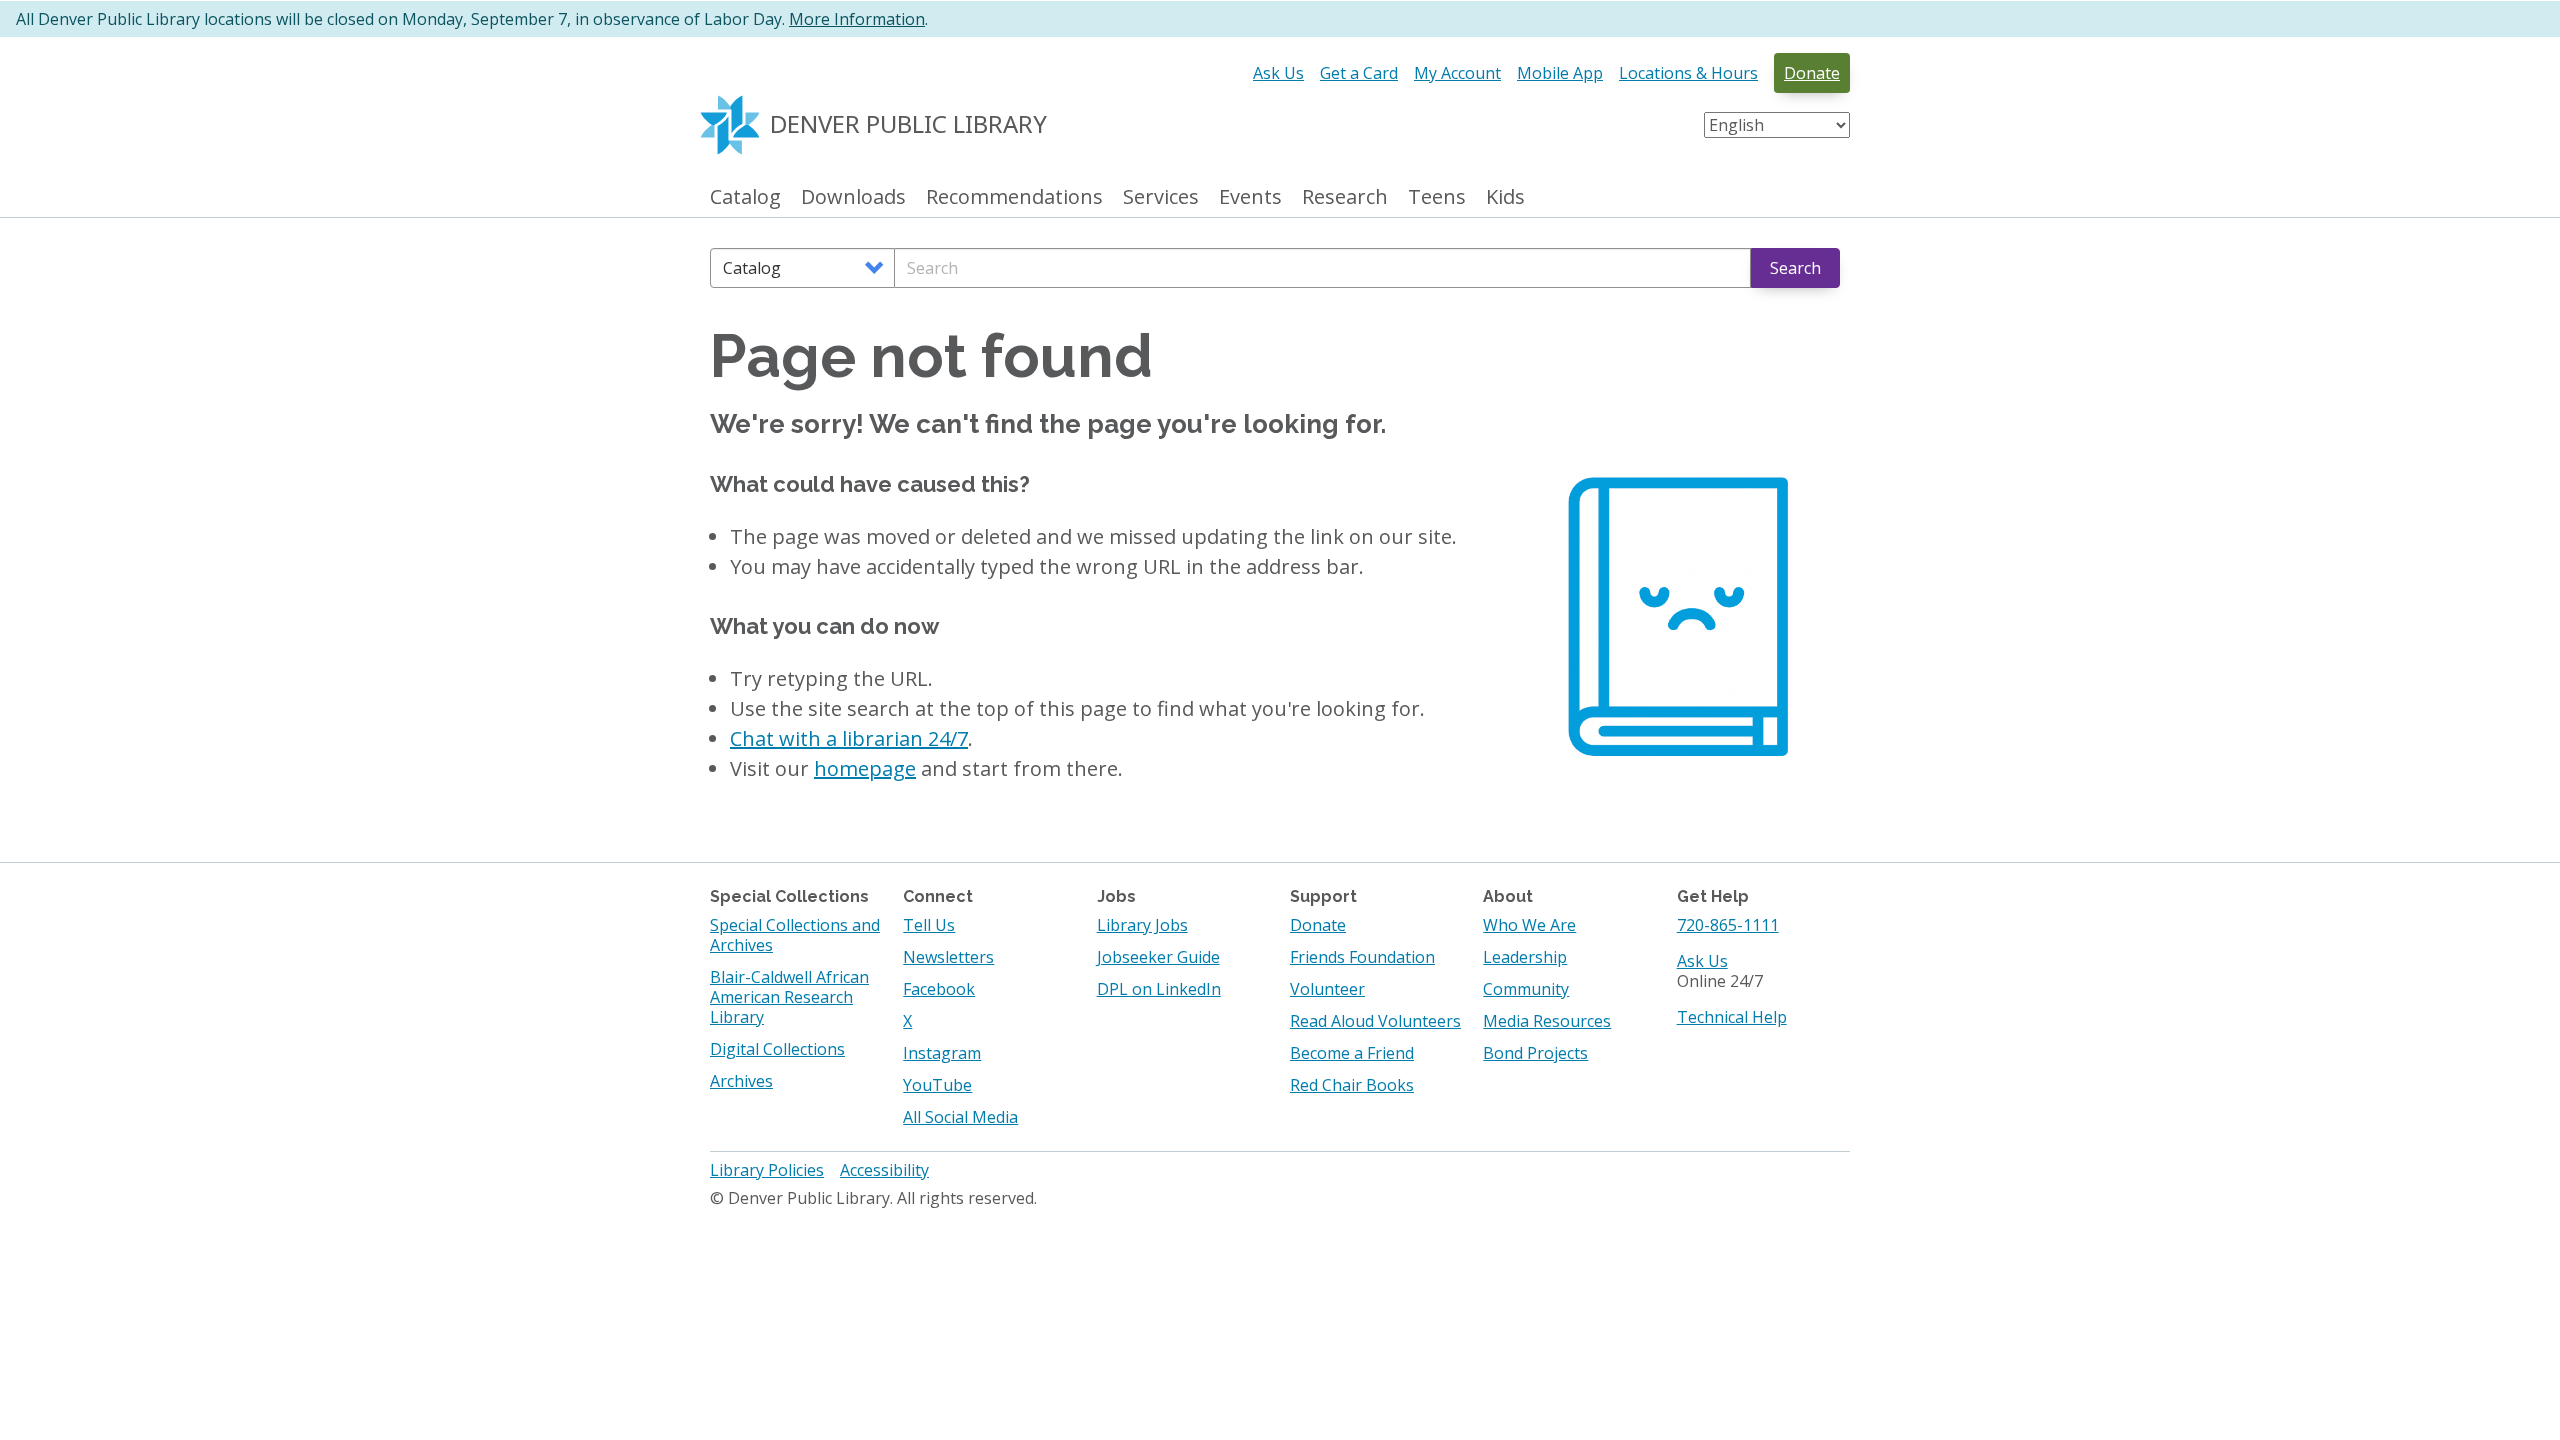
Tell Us (929, 925)
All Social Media (960, 1117)
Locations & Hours (1688, 73)
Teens (1437, 197)
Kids (1505, 197)
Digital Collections (777, 1049)
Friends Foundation (1362, 957)
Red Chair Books (1352, 1085)
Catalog (745, 197)
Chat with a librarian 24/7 (849, 738)
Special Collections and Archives (795, 935)
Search (1795, 268)
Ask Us (1278, 73)
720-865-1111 (1728, 925)
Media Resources (1547, 1021)
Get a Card (1359, 73)
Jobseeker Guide (1158, 957)
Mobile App (1560, 73)
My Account (1457, 73)
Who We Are (1529, 925)
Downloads (853, 197)
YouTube (937, 1085)
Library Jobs (1142, 925)
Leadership (1525, 957)
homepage (865, 768)
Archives (741, 1081)
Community (1526, 989)
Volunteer (1327, 989)
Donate (1812, 73)
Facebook (939, 989)
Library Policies (767, 1170)
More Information (857, 19)
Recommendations (1014, 197)
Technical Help (1732, 1017)
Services (1161, 197)
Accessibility (884, 1170)
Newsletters (948, 957)
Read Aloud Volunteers (1375, 1021)
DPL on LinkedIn (1159, 989)
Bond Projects (1535, 1053)
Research (1345, 197)
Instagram (942, 1053)
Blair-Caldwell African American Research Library (789, 997)
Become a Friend (1352, 1053)
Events (1250, 197)
